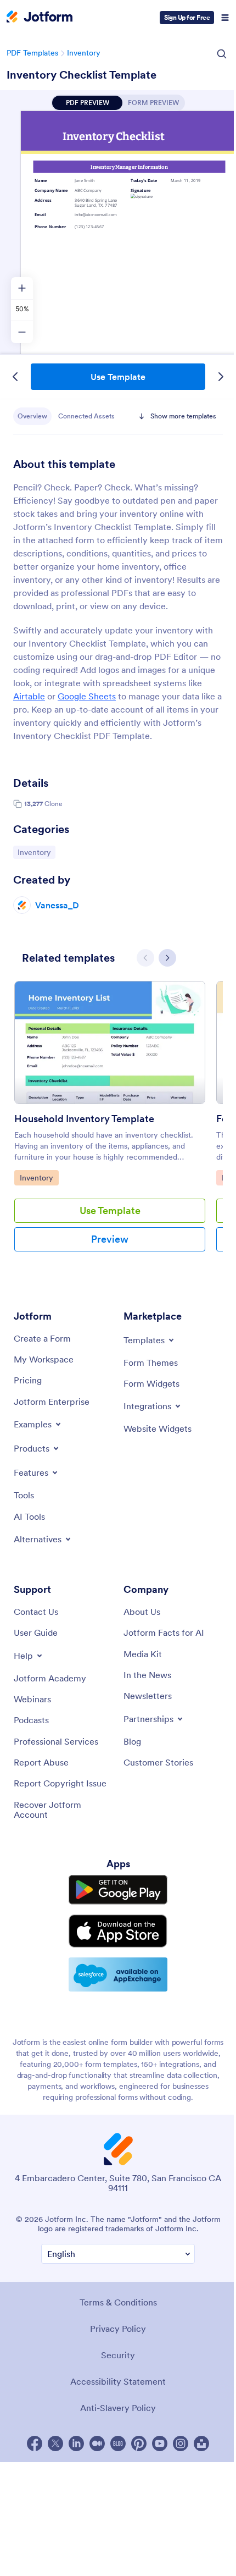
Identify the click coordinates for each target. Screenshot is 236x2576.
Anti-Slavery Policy (118, 2408)
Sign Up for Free (187, 17)
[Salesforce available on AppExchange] (118, 1974)
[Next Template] (221, 377)
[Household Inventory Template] (110, 1047)
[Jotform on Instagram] (181, 2443)
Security (118, 2355)
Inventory (84, 53)
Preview (110, 1239)
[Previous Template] (15, 377)
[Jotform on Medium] (97, 2443)
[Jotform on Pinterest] (139, 2443)
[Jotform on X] (55, 2443)
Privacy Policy (118, 2329)
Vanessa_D (57, 905)
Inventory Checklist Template (82, 75)
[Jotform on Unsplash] (201, 2443)
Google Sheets (87, 696)
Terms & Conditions (118, 2302)
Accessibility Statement (118, 2381)
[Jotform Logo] (40, 18)
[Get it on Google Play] (118, 1890)
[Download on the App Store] (118, 1931)
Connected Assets (86, 416)
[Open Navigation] (225, 18)
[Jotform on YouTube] (160, 2443)
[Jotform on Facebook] (35, 2443)
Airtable (29, 696)
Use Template (118, 377)
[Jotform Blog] (118, 2443)
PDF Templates (32, 53)
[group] (110, 1125)
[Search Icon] (222, 54)
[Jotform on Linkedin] (76, 2443)
